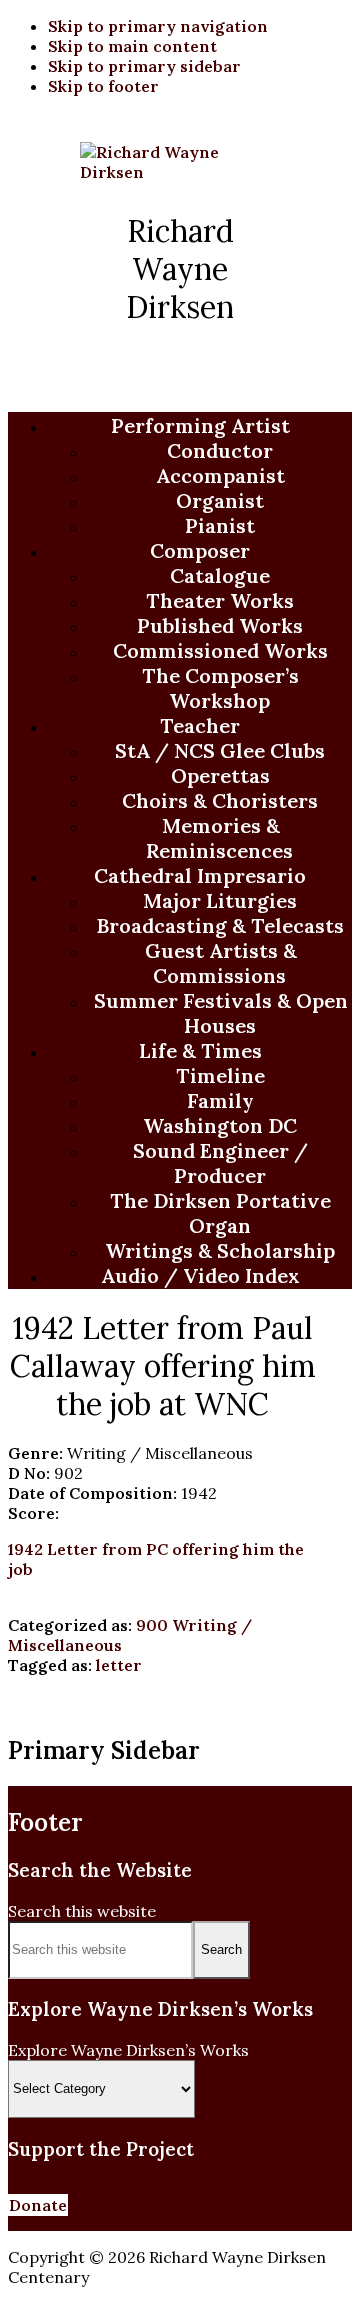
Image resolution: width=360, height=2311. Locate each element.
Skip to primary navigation (158, 26)
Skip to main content (132, 46)
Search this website (82, 1911)
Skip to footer (103, 86)
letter (119, 1665)
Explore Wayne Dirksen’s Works (128, 2050)
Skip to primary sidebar (144, 66)
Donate (38, 2205)
